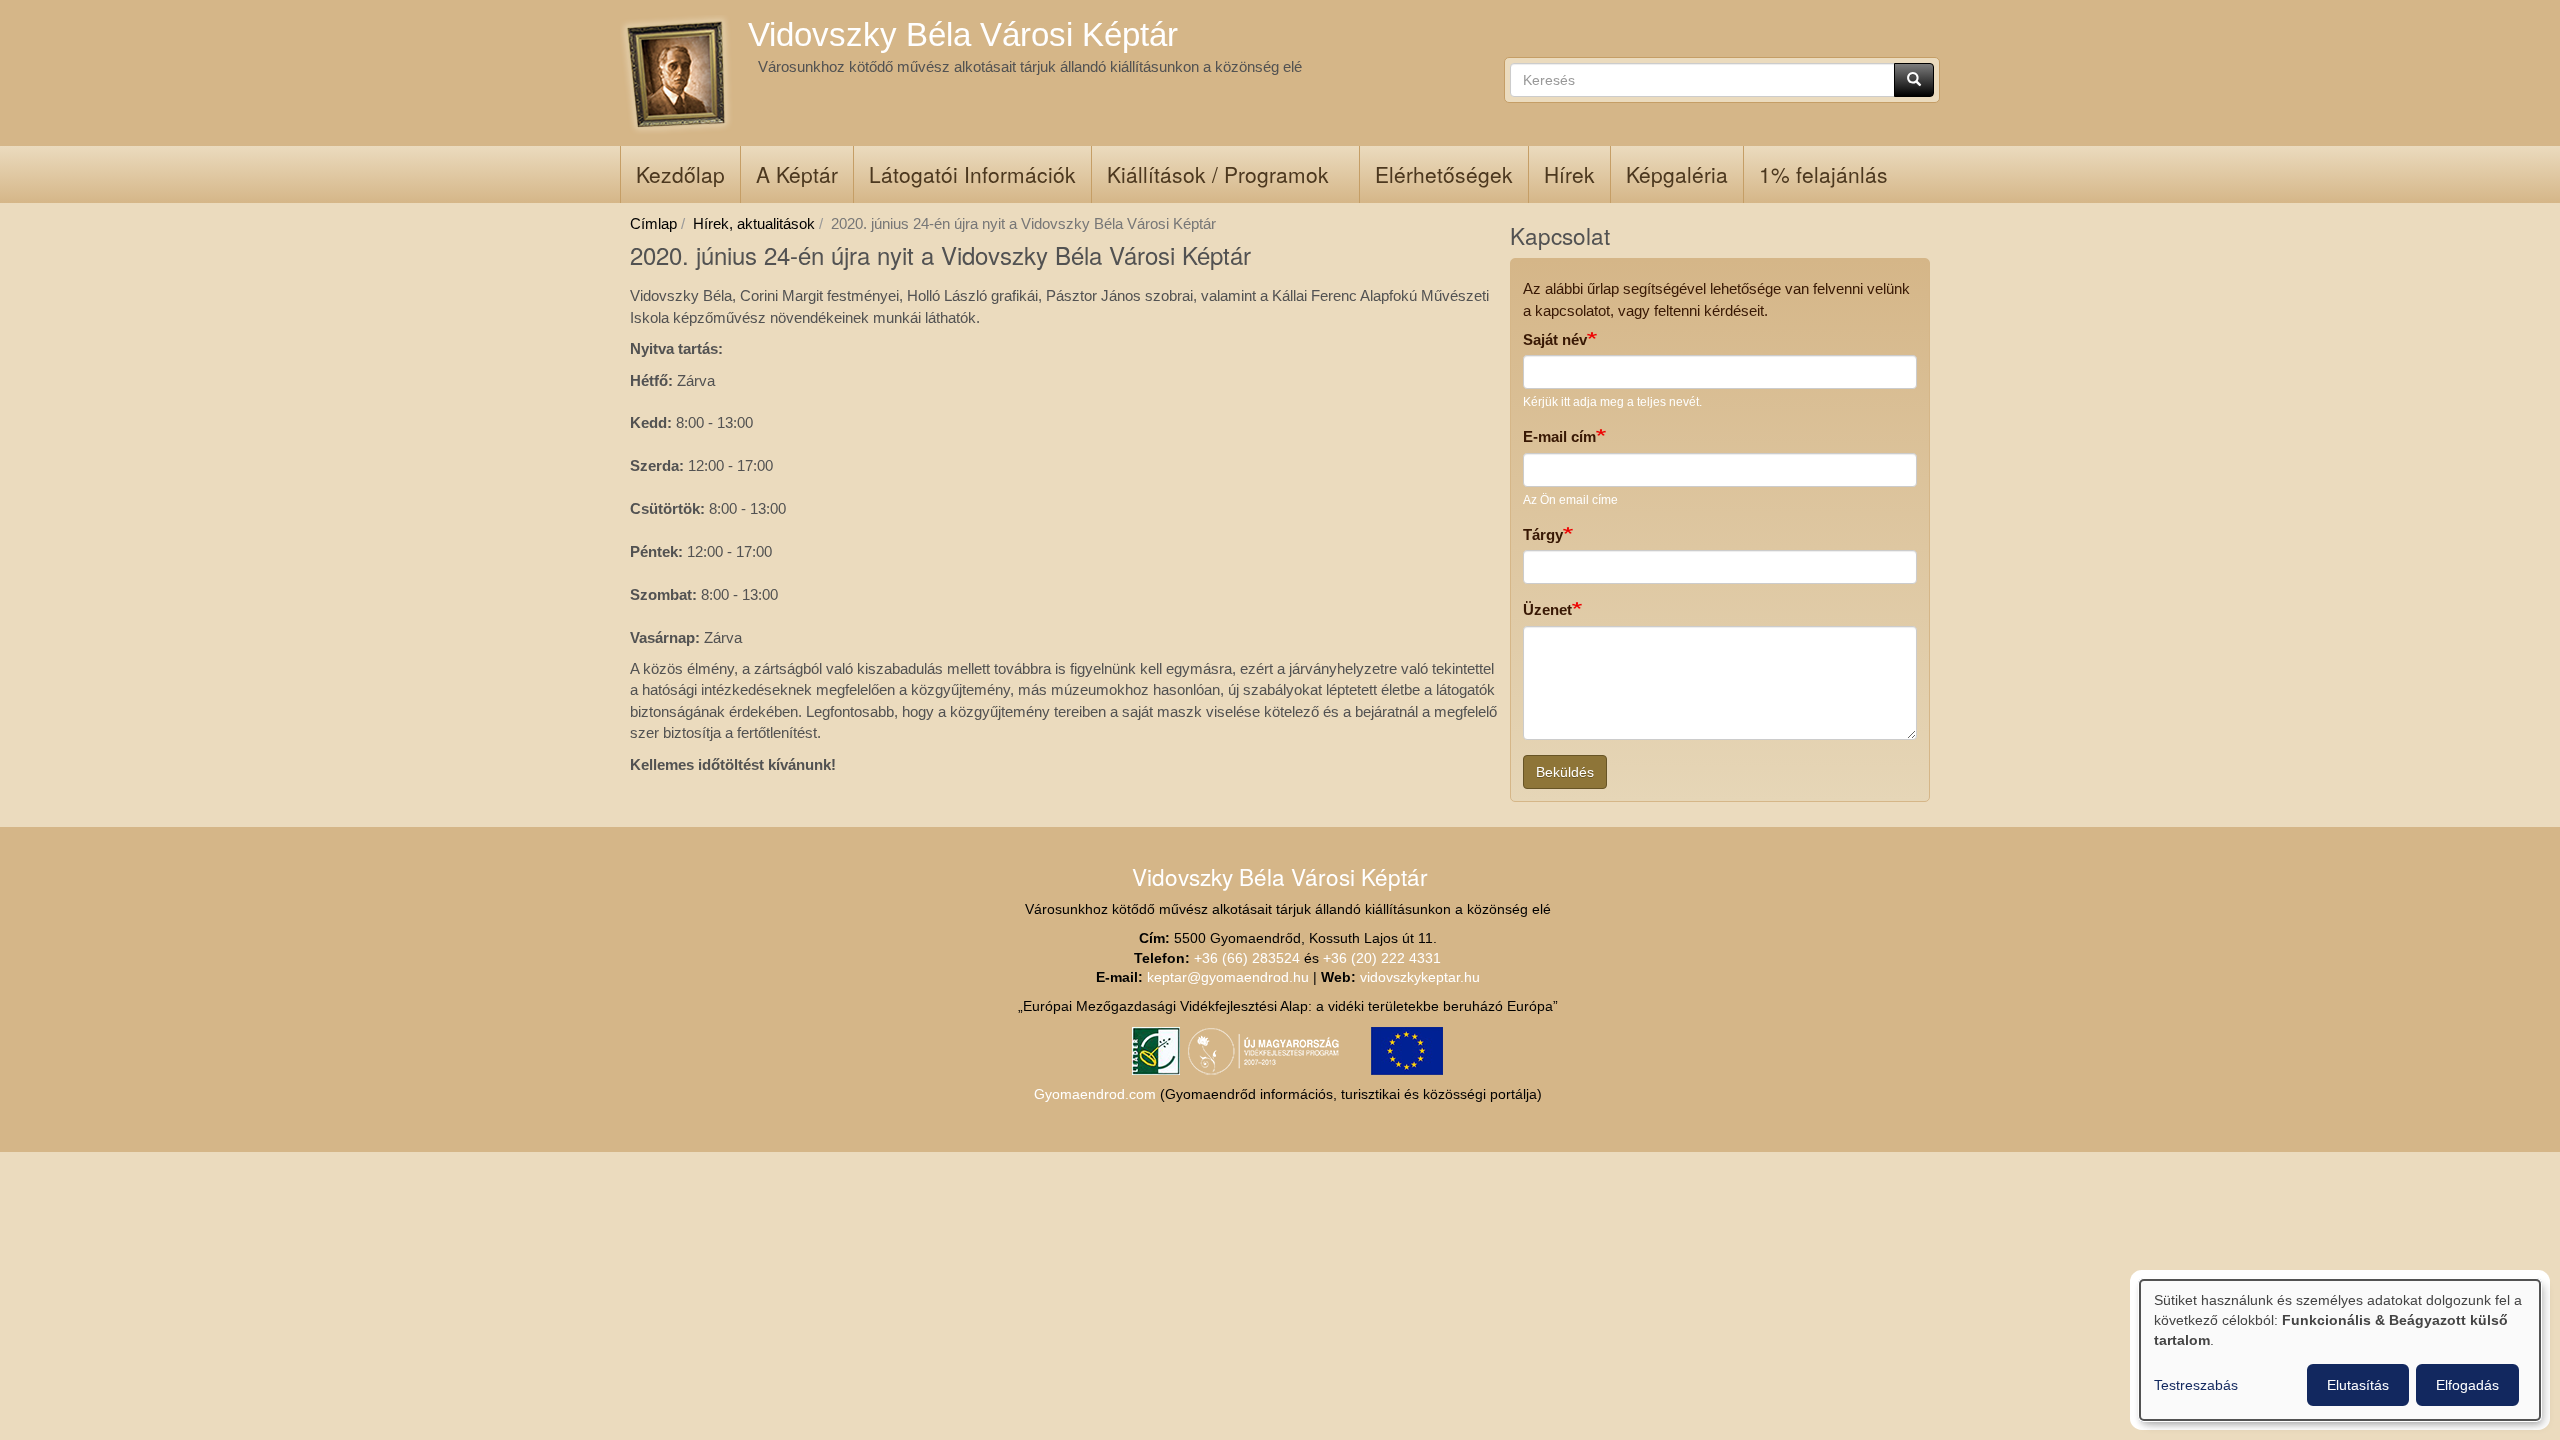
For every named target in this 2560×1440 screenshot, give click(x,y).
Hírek (1569, 174)
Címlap (653, 223)
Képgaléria (1677, 174)
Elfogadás (2467, 1385)
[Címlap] (679, 75)
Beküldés (1565, 772)
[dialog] (2340, 1350)
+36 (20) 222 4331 (1382, 958)
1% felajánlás (1823, 174)
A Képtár (797, 174)
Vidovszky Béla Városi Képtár (963, 34)
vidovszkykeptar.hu (1420, 977)
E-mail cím (1559, 436)
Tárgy (1543, 534)
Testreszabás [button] (2196, 1385)
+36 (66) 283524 (1247, 958)
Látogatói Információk (972, 174)
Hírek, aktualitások (754, 223)
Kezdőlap (680, 174)
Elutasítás (2358, 1385)
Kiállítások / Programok (1218, 174)
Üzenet (1547, 609)
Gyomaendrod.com (1095, 1094)
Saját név (1555, 339)
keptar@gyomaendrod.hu (1228, 977)
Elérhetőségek (1444, 174)
